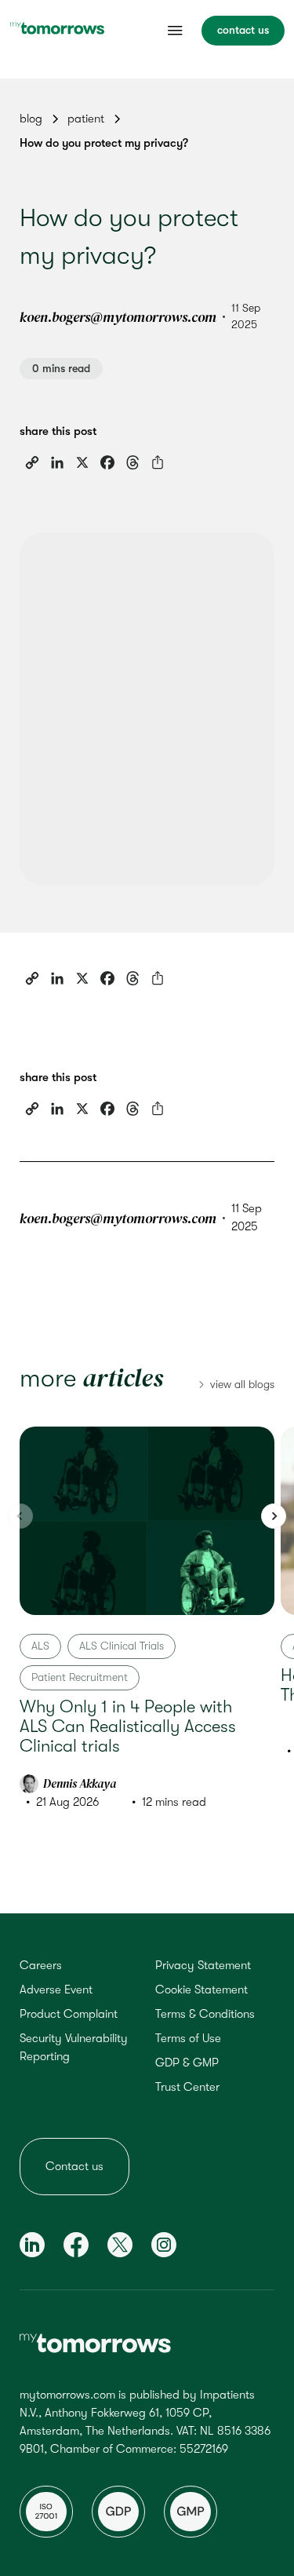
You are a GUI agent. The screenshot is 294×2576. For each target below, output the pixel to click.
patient (86, 119)
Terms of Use (188, 2038)
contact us (243, 30)
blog (31, 119)
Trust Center (187, 2087)
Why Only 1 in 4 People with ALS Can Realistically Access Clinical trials (128, 1726)
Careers (41, 1965)
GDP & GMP (187, 2063)
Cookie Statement (201, 1990)
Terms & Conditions (205, 2014)
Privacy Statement (203, 1965)
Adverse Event (56, 1990)
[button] (274, 1516)
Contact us (74, 2166)
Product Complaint (69, 2014)
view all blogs (242, 1384)
